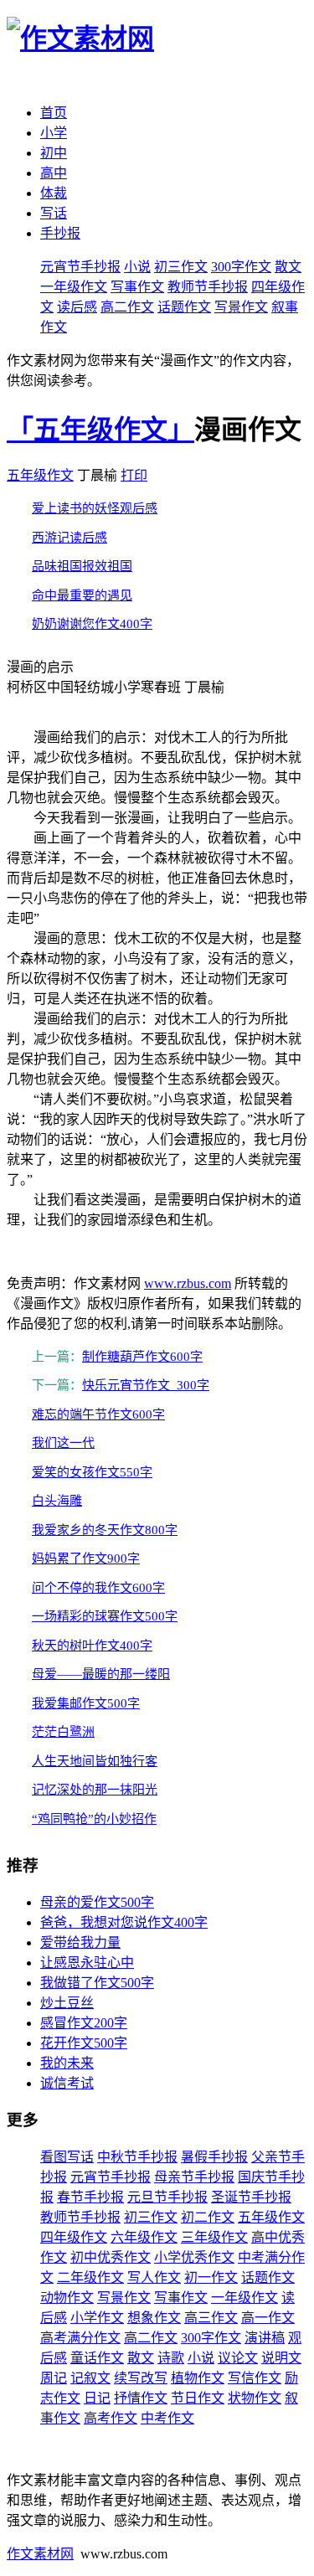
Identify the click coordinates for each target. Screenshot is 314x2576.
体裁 (54, 193)
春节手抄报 (90, 2197)
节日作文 (198, 2398)
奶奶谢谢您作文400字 (92, 624)
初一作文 (211, 2277)
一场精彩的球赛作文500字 (105, 1616)
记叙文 (90, 2378)
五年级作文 (40, 475)
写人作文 (154, 2277)
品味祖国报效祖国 (82, 566)
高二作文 (127, 307)
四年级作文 (74, 2237)
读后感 (77, 307)
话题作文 (184, 307)
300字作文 (241, 267)
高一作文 (268, 2318)
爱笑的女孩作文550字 (92, 1472)
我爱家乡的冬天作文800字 (105, 1530)
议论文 (238, 2358)
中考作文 (167, 2418)
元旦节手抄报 (167, 2197)
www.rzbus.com (188, 1283)
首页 (54, 113)
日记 (97, 2398)
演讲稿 (265, 2338)
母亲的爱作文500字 (97, 1902)
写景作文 (241, 307)
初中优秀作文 (111, 2257)
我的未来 (67, 2063)
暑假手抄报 (214, 2157)
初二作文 (208, 2217)
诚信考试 (67, 2083)
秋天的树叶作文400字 (92, 1646)
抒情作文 (141, 2398)
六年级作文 (144, 2237)
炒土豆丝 (67, 2003)
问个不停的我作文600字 (98, 1588)
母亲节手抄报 (194, 2177)
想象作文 (154, 2318)
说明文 (281, 2358)
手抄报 (60, 233)
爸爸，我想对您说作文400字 (124, 1922)
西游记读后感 (69, 538)
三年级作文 (214, 2237)
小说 (137, 267)
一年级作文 (74, 287)
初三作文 (181, 267)
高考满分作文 (80, 2338)
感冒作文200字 (84, 2023)
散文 (288, 267)
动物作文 (67, 2298)
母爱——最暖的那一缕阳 (101, 1674)
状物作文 (255, 2398)
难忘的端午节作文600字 (98, 1414)
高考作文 (111, 2418)
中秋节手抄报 (137, 2157)
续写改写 (141, 2378)
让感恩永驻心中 (87, 1963)
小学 (54, 133)
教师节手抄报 (208, 287)
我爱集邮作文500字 (86, 1703)
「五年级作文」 (100, 430)
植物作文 (198, 2378)
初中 (54, 153)
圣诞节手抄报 (251, 2197)
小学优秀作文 (194, 2257)
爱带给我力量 (80, 1942)
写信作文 (255, 2378)
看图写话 (67, 2157)
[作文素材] (80, 39)
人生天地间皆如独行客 (95, 1761)
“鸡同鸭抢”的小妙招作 (94, 1819)
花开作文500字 (84, 2043)
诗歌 (171, 2358)
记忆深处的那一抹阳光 (95, 1790)
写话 (54, 213)
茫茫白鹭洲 (63, 1732)
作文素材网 (40, 2554)
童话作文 (97, 2358)
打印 (134, 475)
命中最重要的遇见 (82, 595)
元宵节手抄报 (80, 267)
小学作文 (97, 2318)
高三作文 (211, 2318)
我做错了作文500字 (97, 1983)
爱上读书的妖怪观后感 (95, 508)
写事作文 (137, 287)
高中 (54, 173)
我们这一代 (63, 1443)
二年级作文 (90, 2277)
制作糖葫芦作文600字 (142, 1357)
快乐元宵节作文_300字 (146, 1385)
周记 (54, 2378)
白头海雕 (57, 1501)
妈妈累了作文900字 (86, 1558)
